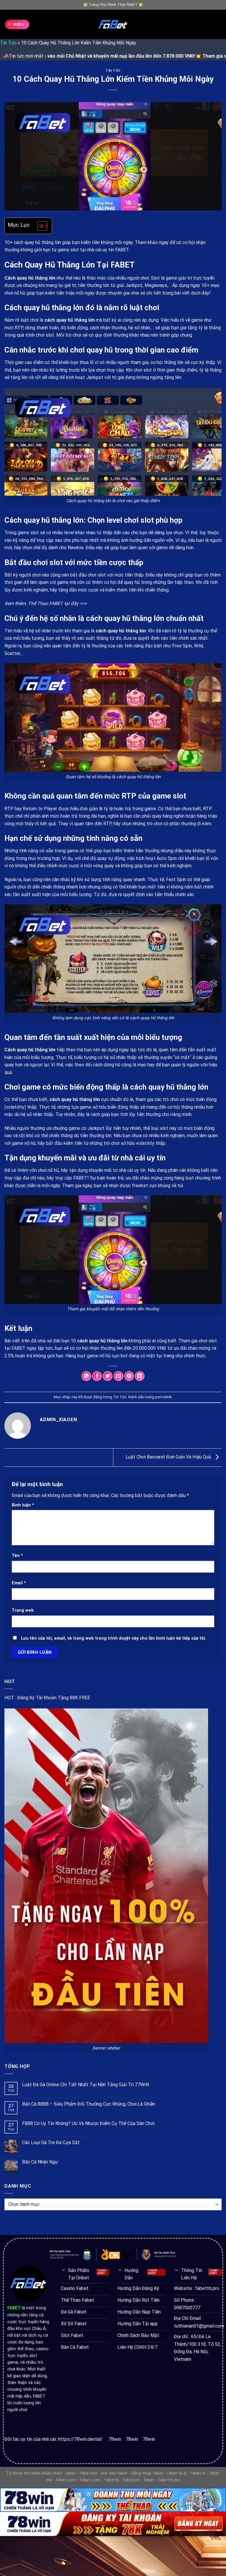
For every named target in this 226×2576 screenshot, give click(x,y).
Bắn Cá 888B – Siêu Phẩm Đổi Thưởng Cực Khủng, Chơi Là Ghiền (89, 2104)
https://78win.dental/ (80, 2439)
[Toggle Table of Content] (39, 226)
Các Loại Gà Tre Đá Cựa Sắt (51, 2143)
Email (19, 1583)
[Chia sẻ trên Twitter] (108, 1376)
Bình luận (23, 1505)
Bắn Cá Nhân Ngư (40, 2162)
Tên (17, 1556)
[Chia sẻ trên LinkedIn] (140, 1376)
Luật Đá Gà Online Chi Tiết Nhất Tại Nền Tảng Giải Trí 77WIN (85, 2085)
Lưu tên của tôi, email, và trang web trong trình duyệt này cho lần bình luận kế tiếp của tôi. (114, 1638)
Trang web (23, 1610)
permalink (163, 1397)
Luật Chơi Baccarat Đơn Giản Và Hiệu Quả (169, 1457)
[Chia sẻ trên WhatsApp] (86, 1376)
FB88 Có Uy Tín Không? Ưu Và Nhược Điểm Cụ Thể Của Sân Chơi (88, 2123)
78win (115, 2439)
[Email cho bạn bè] (118, 1376)
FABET (19, 1348)
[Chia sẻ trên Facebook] (97, 1376)
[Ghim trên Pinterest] (129, 1376)
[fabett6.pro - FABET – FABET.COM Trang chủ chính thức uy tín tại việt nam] (113, 24)
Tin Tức (8, 43)
